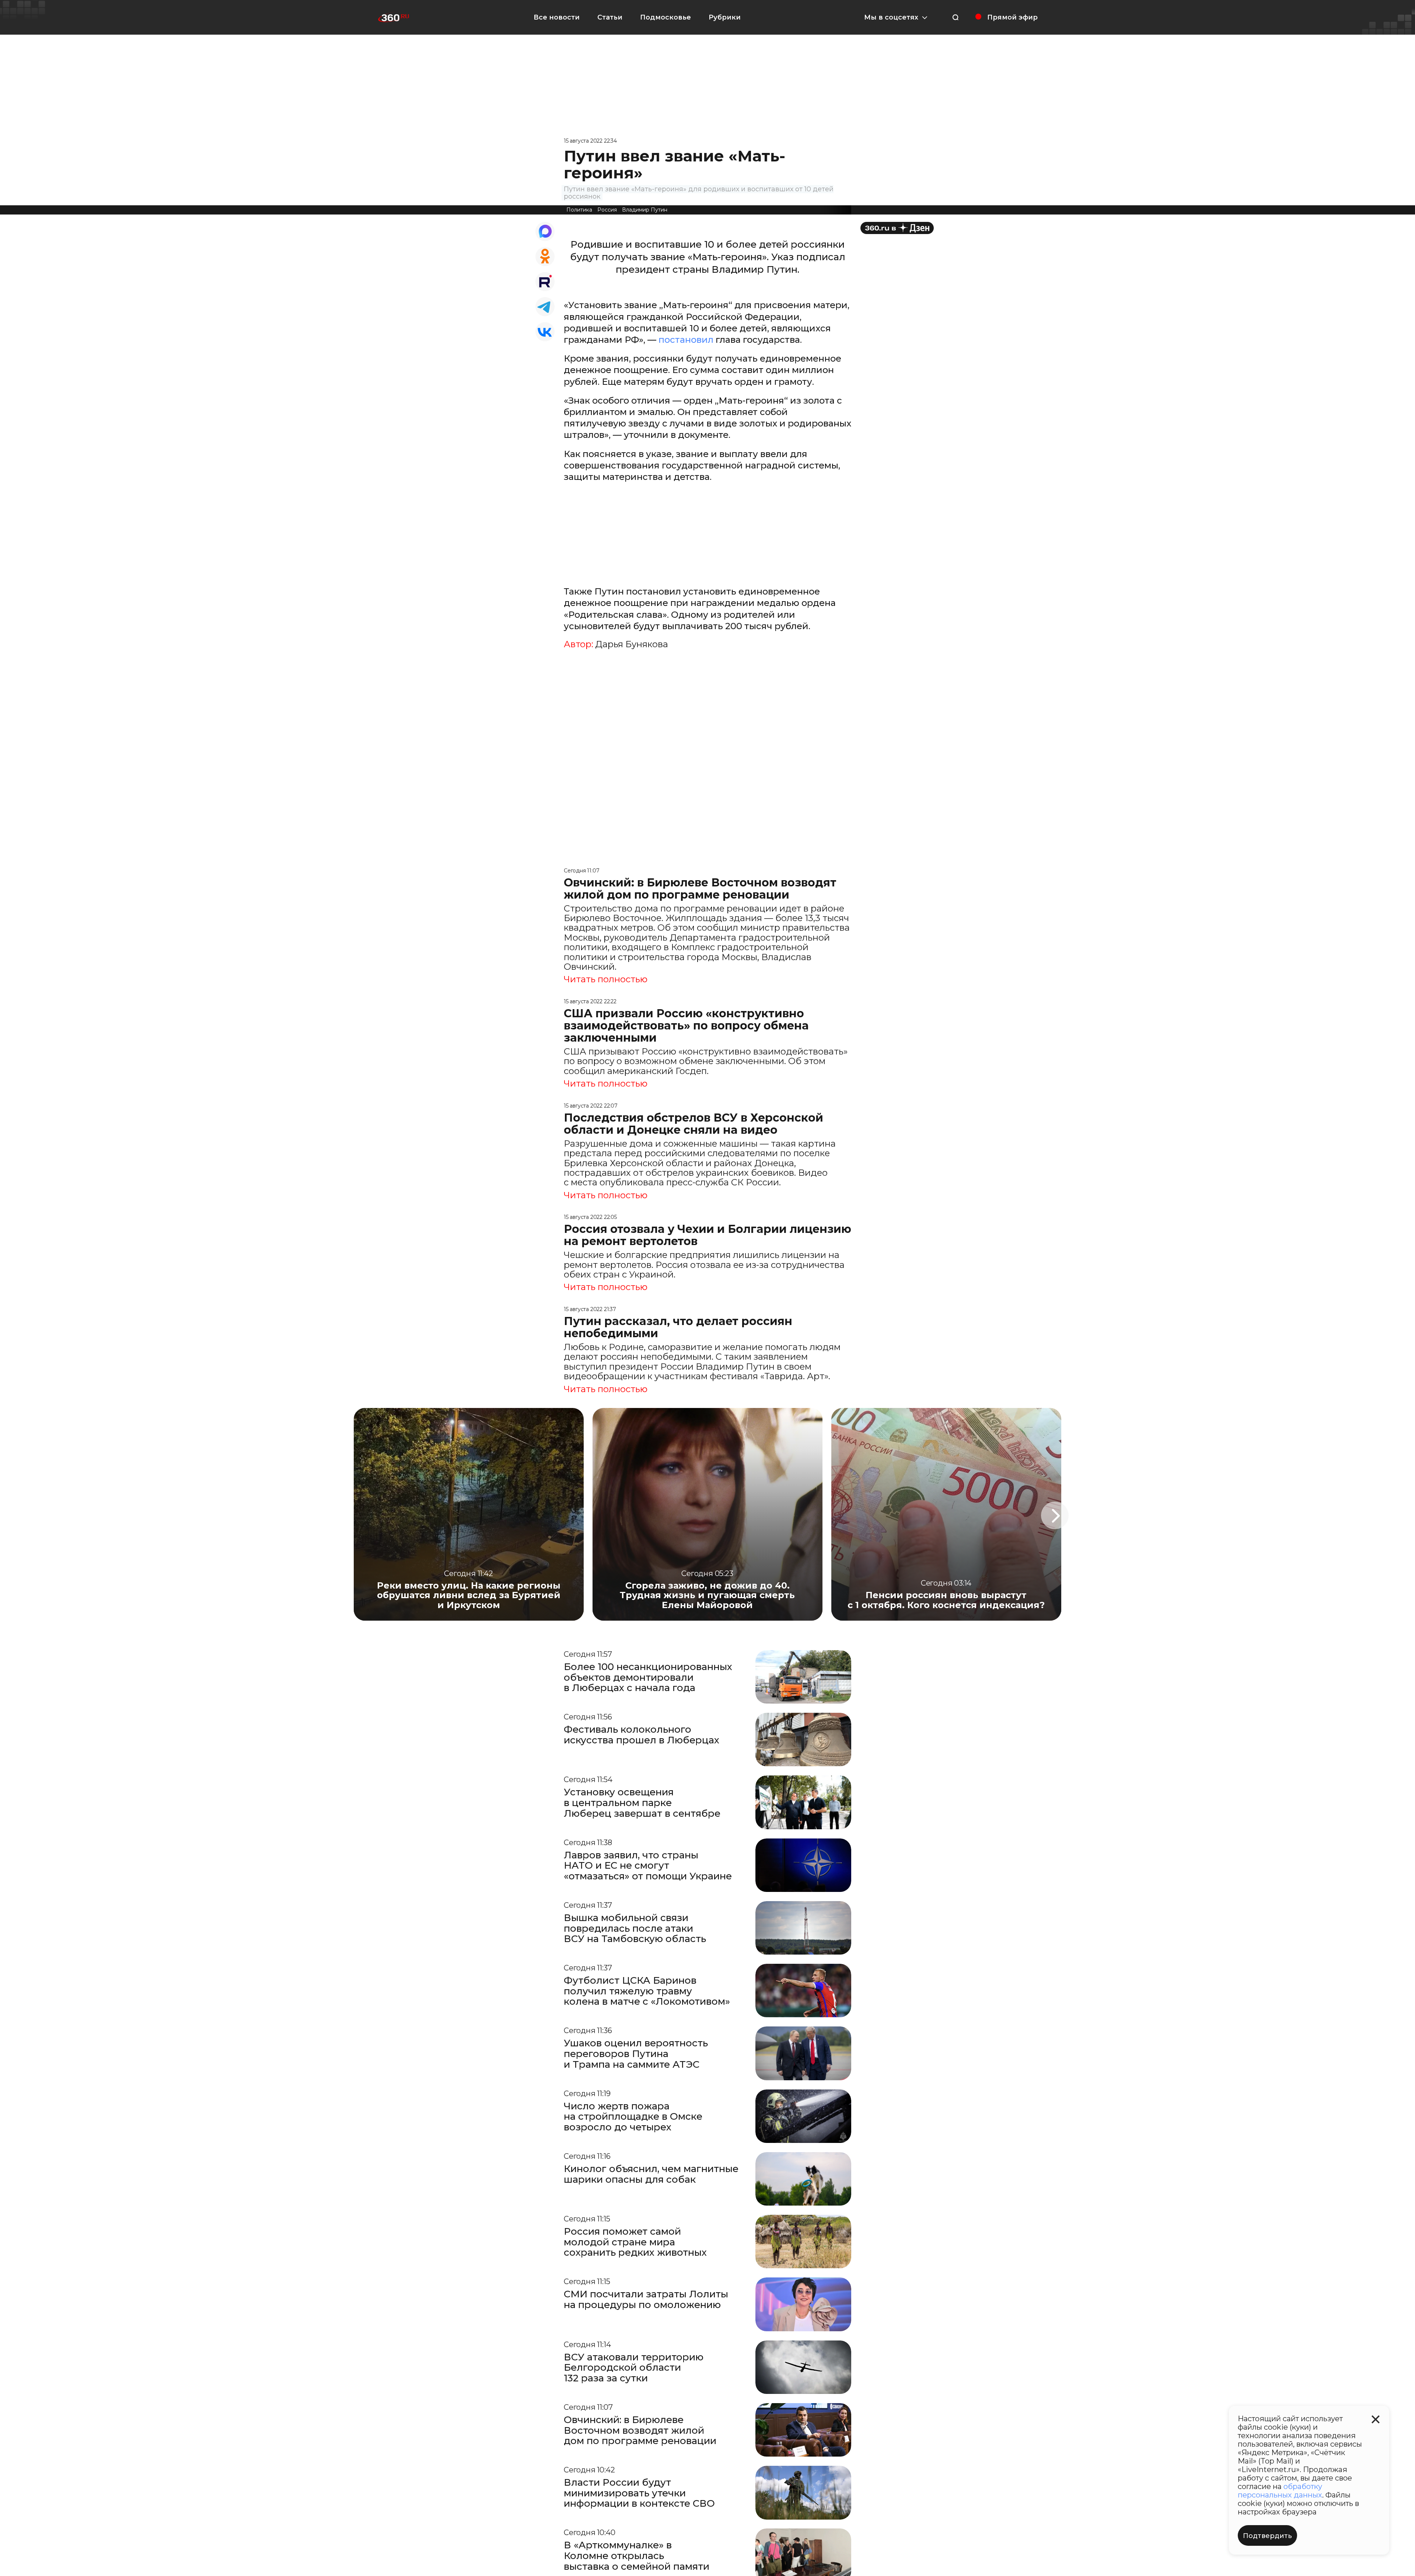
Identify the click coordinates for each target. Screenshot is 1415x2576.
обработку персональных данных (1280, 2491)
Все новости (557, 17)
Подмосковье (665, 17)
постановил (685, 340)
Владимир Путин (645, 210)
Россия (607, 210)
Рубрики (725, 17)
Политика (579, 210)
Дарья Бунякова (632, 644)
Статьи (610, 17)
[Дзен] (897, 228)
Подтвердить (1267, 2536)
